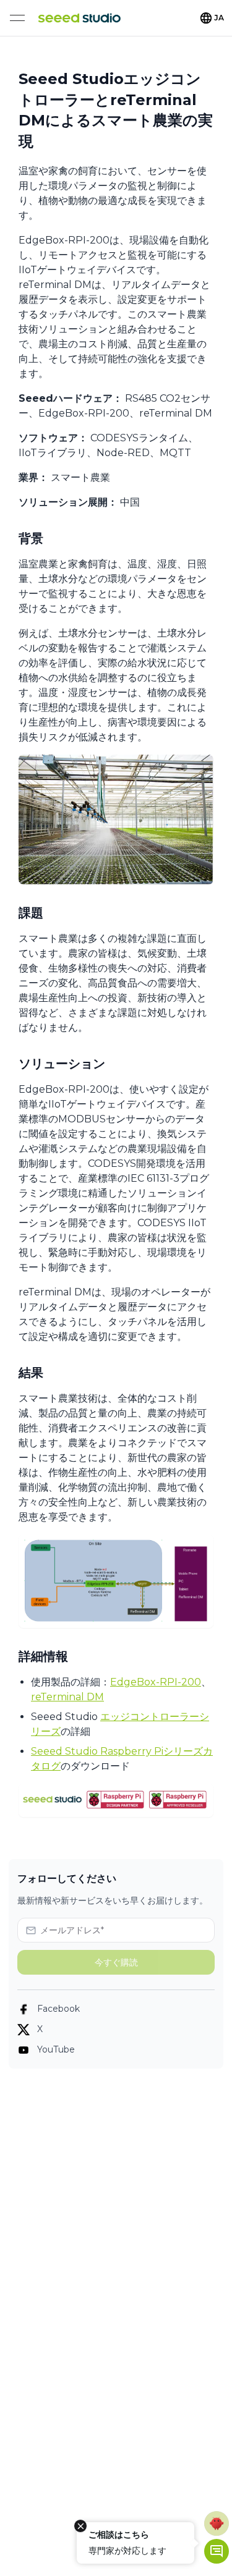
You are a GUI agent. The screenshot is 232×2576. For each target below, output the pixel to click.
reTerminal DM (67, 1697)
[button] (217, 2523)
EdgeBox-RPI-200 (156, 1682)
